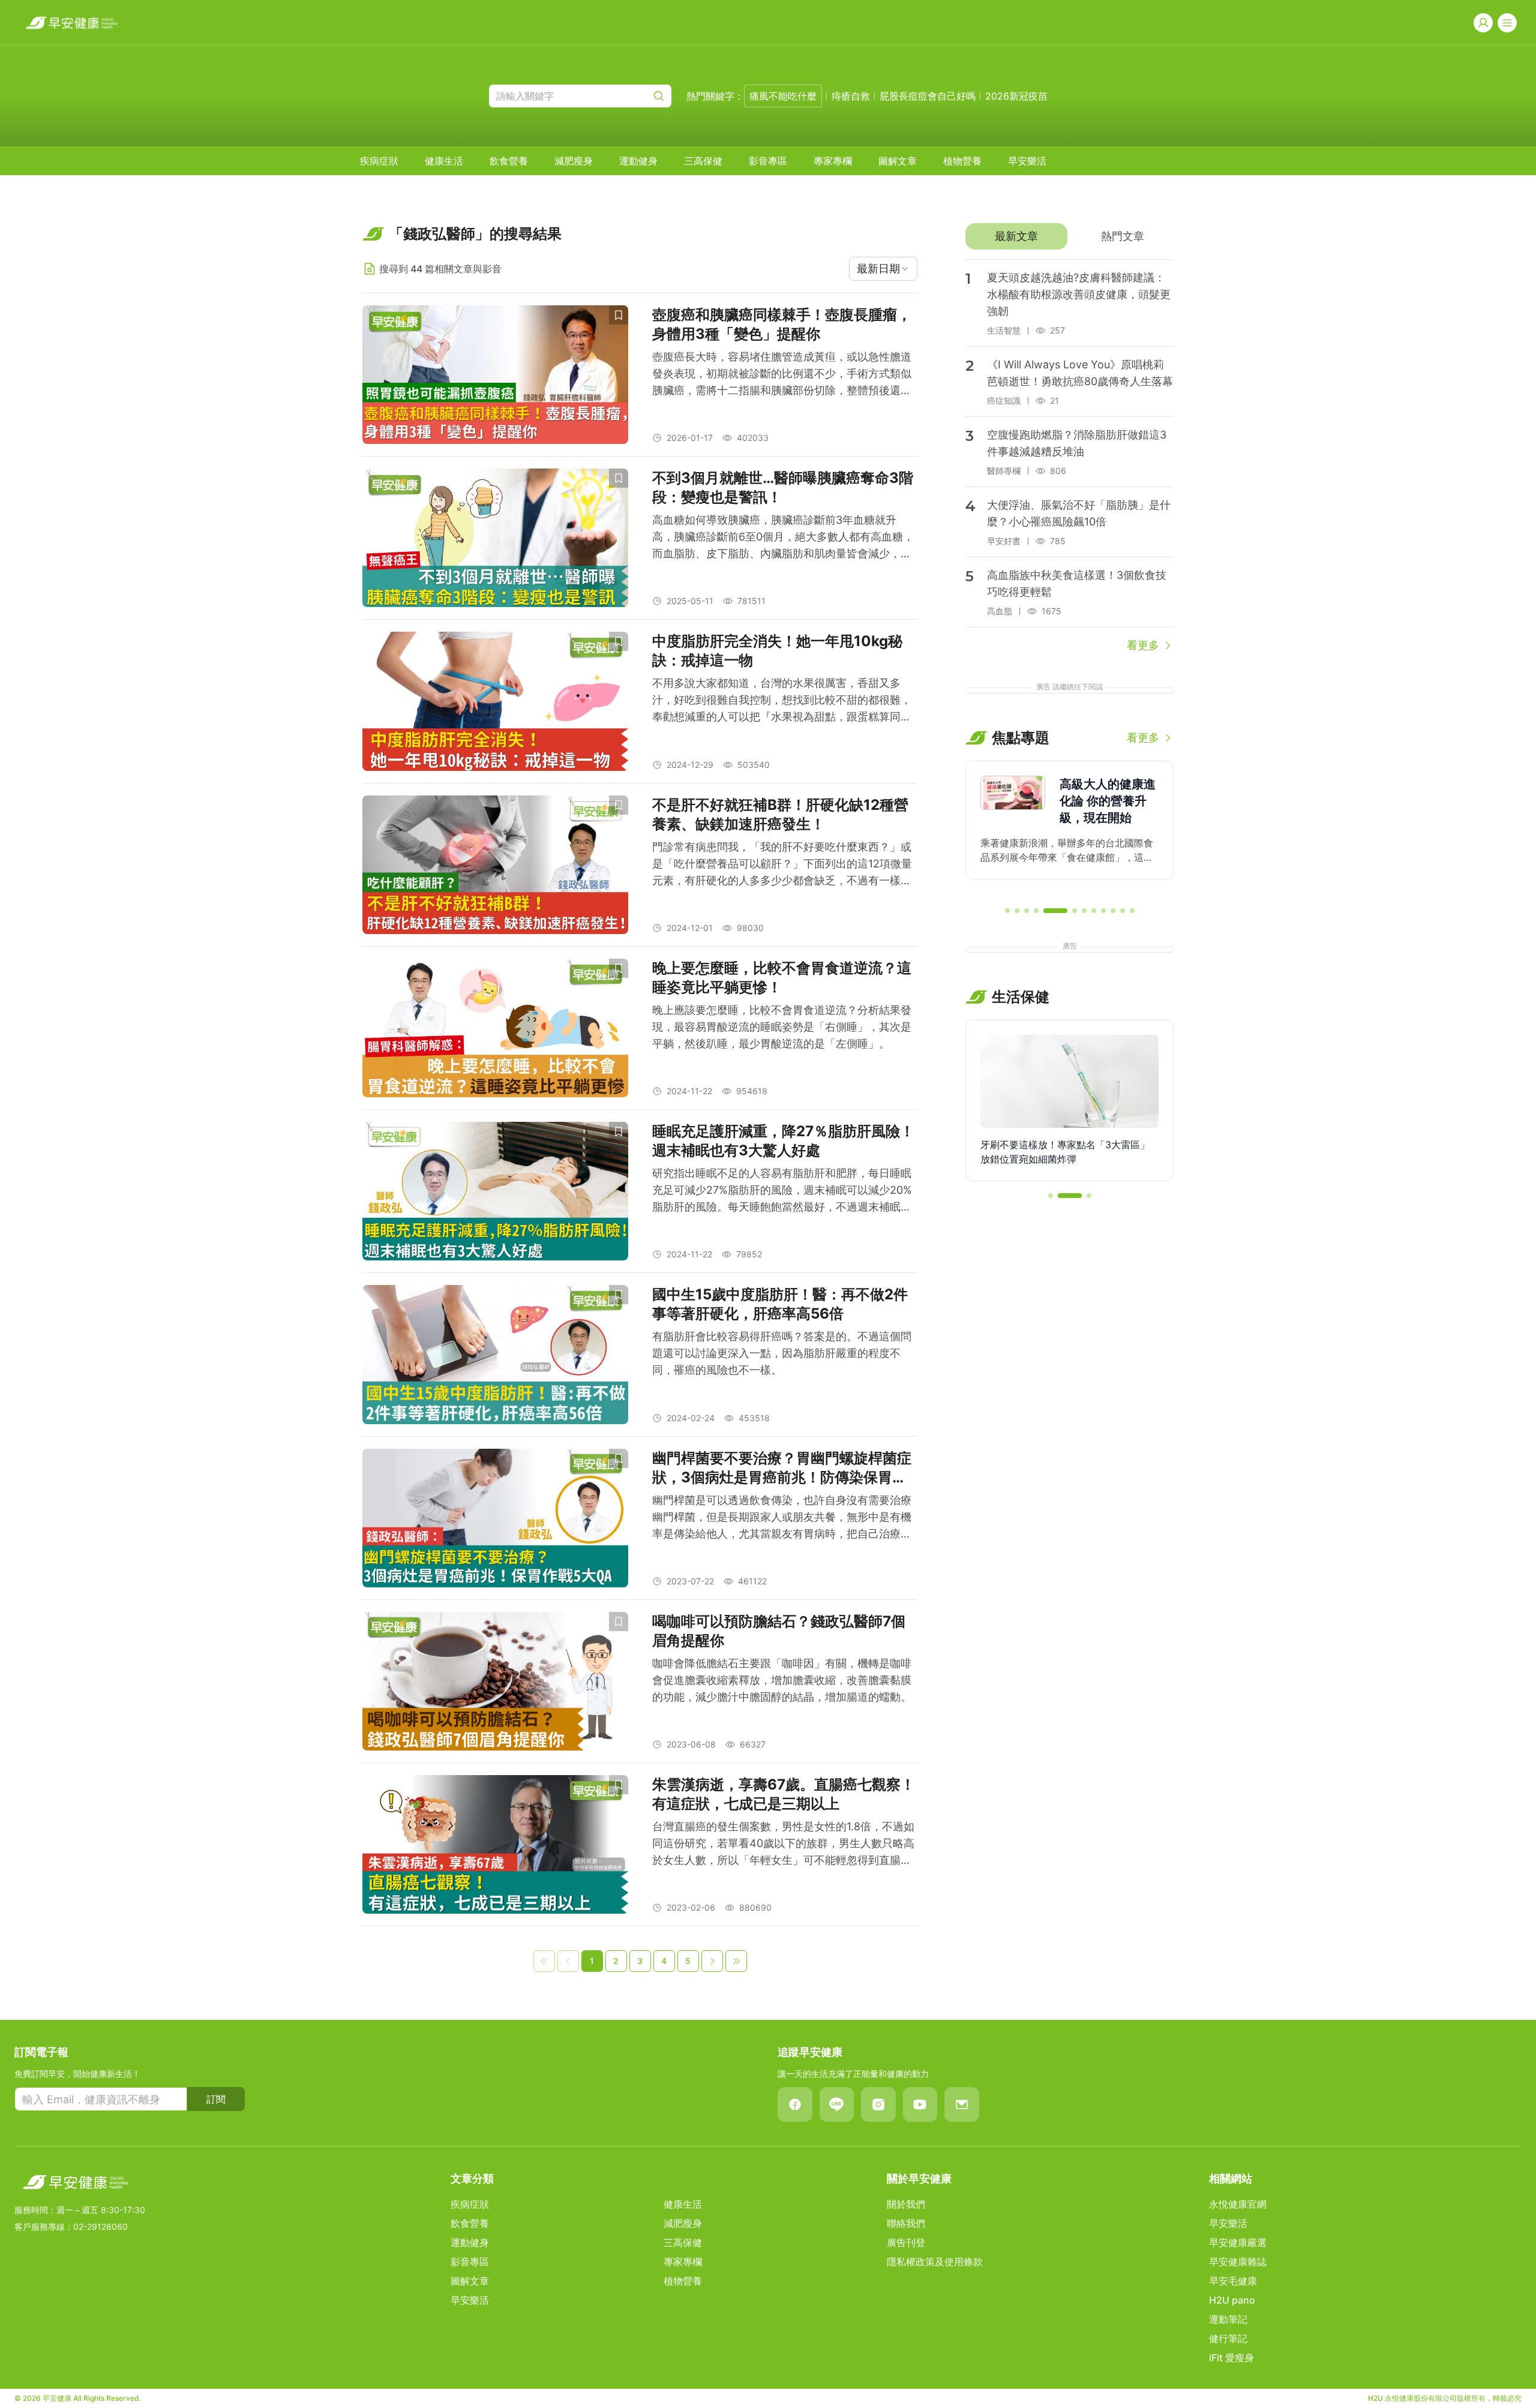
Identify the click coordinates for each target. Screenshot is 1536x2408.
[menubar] (703, 161)
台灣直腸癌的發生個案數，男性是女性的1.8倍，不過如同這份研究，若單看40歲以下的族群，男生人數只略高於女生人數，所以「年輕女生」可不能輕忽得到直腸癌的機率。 (783, 1844)
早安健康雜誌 (1238, 2262)
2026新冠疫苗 (1016, 96)
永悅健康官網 (1238, 2204)
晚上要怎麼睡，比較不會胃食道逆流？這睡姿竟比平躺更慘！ (782, 978)
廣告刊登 (906, 2242)
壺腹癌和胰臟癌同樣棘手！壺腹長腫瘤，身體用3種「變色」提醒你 (782, 324)
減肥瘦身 (574, 161)
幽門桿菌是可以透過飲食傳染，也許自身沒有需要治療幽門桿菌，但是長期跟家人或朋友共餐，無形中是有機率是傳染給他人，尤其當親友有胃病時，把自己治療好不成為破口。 (782, 1518)
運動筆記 (1228, 2319)
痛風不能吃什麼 (783, 96)
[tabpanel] (1069, 457)
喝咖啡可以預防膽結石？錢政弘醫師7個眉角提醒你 (779, 1631)
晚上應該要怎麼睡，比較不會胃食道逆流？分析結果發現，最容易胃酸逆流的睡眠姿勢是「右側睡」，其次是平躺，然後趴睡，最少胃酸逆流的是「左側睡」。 (782, 1027)
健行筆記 (1228, 2338)
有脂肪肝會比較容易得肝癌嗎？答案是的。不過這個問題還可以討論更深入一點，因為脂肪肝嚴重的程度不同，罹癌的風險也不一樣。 (782, 1353)
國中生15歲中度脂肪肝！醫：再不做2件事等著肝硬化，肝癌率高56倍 (780, 1304)
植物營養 (962, 161)
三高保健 (703, 161)
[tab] (1016, 236)
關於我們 (906, 2204)
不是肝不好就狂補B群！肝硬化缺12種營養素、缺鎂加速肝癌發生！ (780, 814)
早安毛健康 (1233, 2281)
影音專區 (768, 161)
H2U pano (1232, 2300)
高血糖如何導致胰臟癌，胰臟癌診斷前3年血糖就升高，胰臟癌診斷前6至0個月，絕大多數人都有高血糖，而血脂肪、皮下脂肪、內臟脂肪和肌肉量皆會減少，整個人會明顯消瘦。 (783, 538)
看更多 (1143, 645)
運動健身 (638, 161)
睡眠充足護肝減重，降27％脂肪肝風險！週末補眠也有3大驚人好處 (783, 1141)
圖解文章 (898, 161)
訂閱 (216, 2099)
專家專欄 (833, 161)
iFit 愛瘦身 (1231, 2358)
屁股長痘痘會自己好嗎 (928, 96)
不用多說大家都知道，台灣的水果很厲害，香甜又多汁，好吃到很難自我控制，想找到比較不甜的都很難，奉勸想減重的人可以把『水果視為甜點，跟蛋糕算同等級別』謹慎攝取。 (782, 701)
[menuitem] (379, 161)
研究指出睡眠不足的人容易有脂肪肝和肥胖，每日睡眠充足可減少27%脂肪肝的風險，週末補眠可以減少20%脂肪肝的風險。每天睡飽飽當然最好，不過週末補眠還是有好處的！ (782, 1191)
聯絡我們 (906, 2223)
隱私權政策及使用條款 (935, 2262)
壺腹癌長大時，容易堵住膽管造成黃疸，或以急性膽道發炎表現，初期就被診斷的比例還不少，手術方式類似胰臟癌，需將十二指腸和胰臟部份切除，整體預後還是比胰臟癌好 (782, 375)
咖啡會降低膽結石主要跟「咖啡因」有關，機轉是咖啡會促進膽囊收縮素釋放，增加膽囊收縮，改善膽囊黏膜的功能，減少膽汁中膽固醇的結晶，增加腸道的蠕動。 (782, 1680)
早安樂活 (1027, 161)
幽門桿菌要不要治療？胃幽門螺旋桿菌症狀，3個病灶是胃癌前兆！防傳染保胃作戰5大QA (782, 1468)
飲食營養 (509, 161)
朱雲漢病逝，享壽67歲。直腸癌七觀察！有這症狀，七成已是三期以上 (784, 1794)
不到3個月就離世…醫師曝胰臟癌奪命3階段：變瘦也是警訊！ (783, 487)
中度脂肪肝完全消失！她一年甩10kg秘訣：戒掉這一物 (777, 651)
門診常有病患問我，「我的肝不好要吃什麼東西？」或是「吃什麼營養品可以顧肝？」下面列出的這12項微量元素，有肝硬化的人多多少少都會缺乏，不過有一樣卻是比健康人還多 (782, 865)
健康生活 (444, 161)
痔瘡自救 (851, 96)
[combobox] (883, 269)
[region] (1069, 828)
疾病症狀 (379, 161)
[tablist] (1069, 236)
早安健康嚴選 (1238, 2242)
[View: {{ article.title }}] (495, 375)
